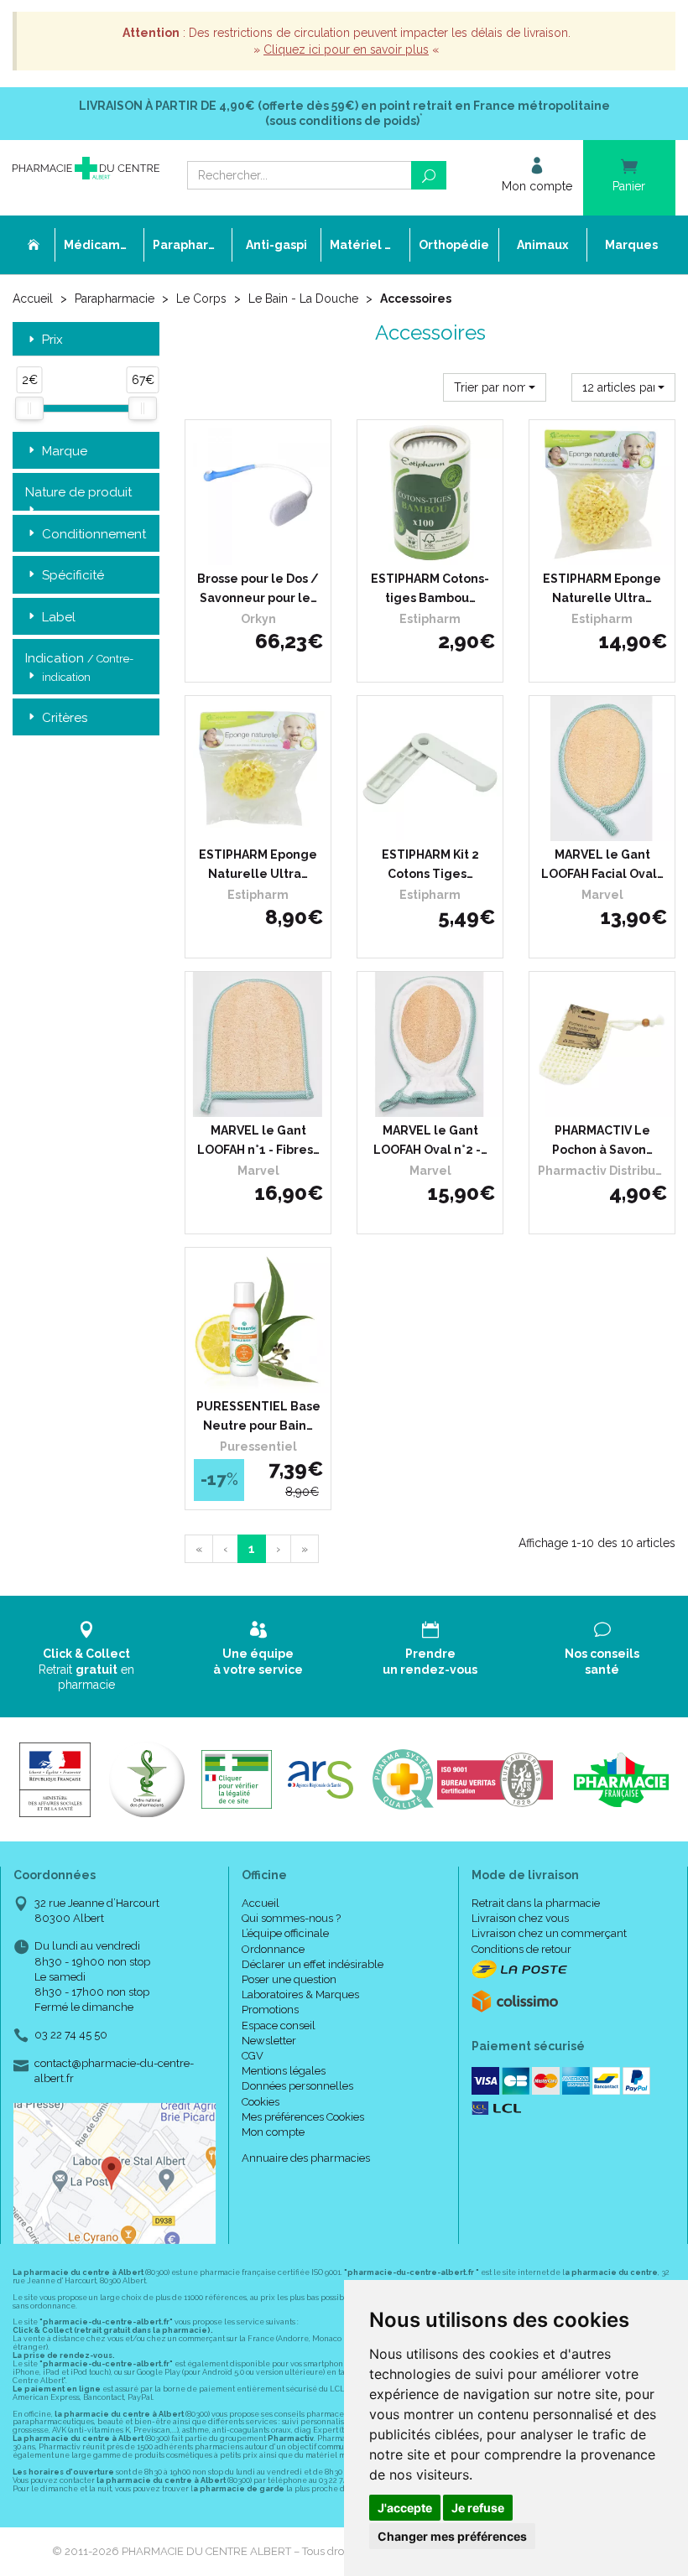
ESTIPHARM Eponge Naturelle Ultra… (602, 588)
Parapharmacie (115, 299)
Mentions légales (284, 2071)
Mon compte (273, 2132)
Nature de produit (78, 492)
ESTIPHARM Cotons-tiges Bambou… (430, 588)
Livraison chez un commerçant (549, 1933)
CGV (253, 2056)
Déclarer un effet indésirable (313, 1964)
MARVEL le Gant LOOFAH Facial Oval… (602, 864)
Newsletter (269, 2041)
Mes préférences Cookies (303, 2117)
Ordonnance (273, 1949)
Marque (65, 451)
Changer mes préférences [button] (452, 2536)
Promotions (270, 2010)
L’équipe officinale (285, 1933)
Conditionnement (94, 534)
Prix (52, 340)
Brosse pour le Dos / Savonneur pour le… (258, 588)
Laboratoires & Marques (300, 1994)
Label (59, 617)
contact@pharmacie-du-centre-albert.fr (114, 2070)
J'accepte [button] (405, 2508)
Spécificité (73, 575)
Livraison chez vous (520, 1918)
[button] (495, 387)
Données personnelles (297, 2086)
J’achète (268, 548)
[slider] (29, 408)
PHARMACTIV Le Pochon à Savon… (602, 1140)
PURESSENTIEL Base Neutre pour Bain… (258, 1415)
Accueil (33, 299)
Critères (65, 718)
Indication (79, 667)
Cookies (261, 2102)
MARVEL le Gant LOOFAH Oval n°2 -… (430, 1140)
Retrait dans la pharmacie (536, 1903)
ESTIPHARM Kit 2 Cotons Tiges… (430, 864)
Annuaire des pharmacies (306, 2158)
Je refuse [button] (478, 2508)
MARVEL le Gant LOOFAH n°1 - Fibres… (258, 1140)
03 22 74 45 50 (71, 2035)
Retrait (86, 1669)
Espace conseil (279, 2025)
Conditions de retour (521, 1949)
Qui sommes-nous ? (291, 1918)
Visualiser (607, 1100)
